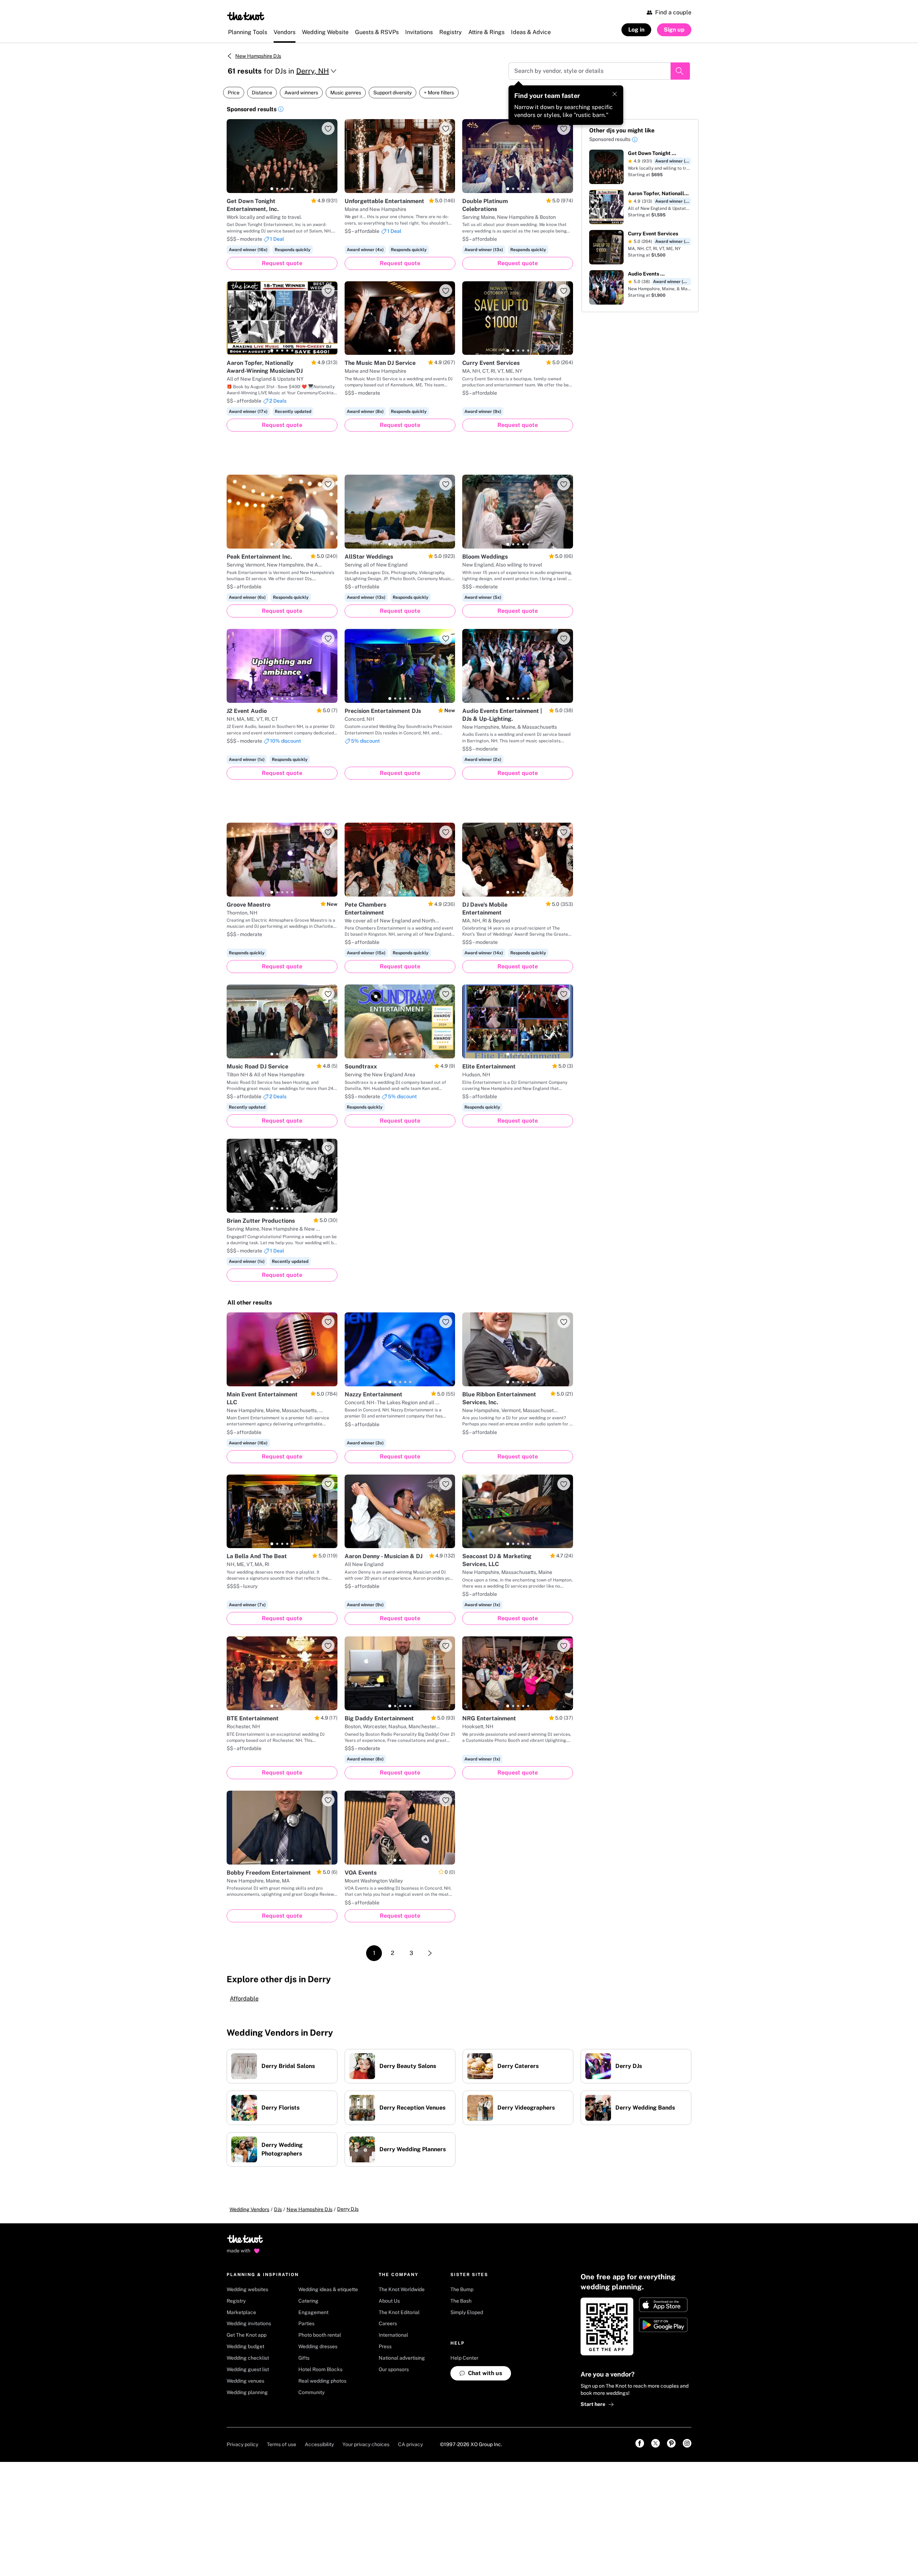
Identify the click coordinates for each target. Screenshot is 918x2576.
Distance (262, 93)
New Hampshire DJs (258, 56)
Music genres (346, 93)
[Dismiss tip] (615, 94)
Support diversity (392, 93)
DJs (278, 2209)
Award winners (301, 93)
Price (234, 93)
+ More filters (439, 93)
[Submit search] (680, 71)
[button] (281, 110)
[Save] (328, 128)
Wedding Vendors (249, 2209)
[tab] (272, 189)
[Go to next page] (430, 1953)
